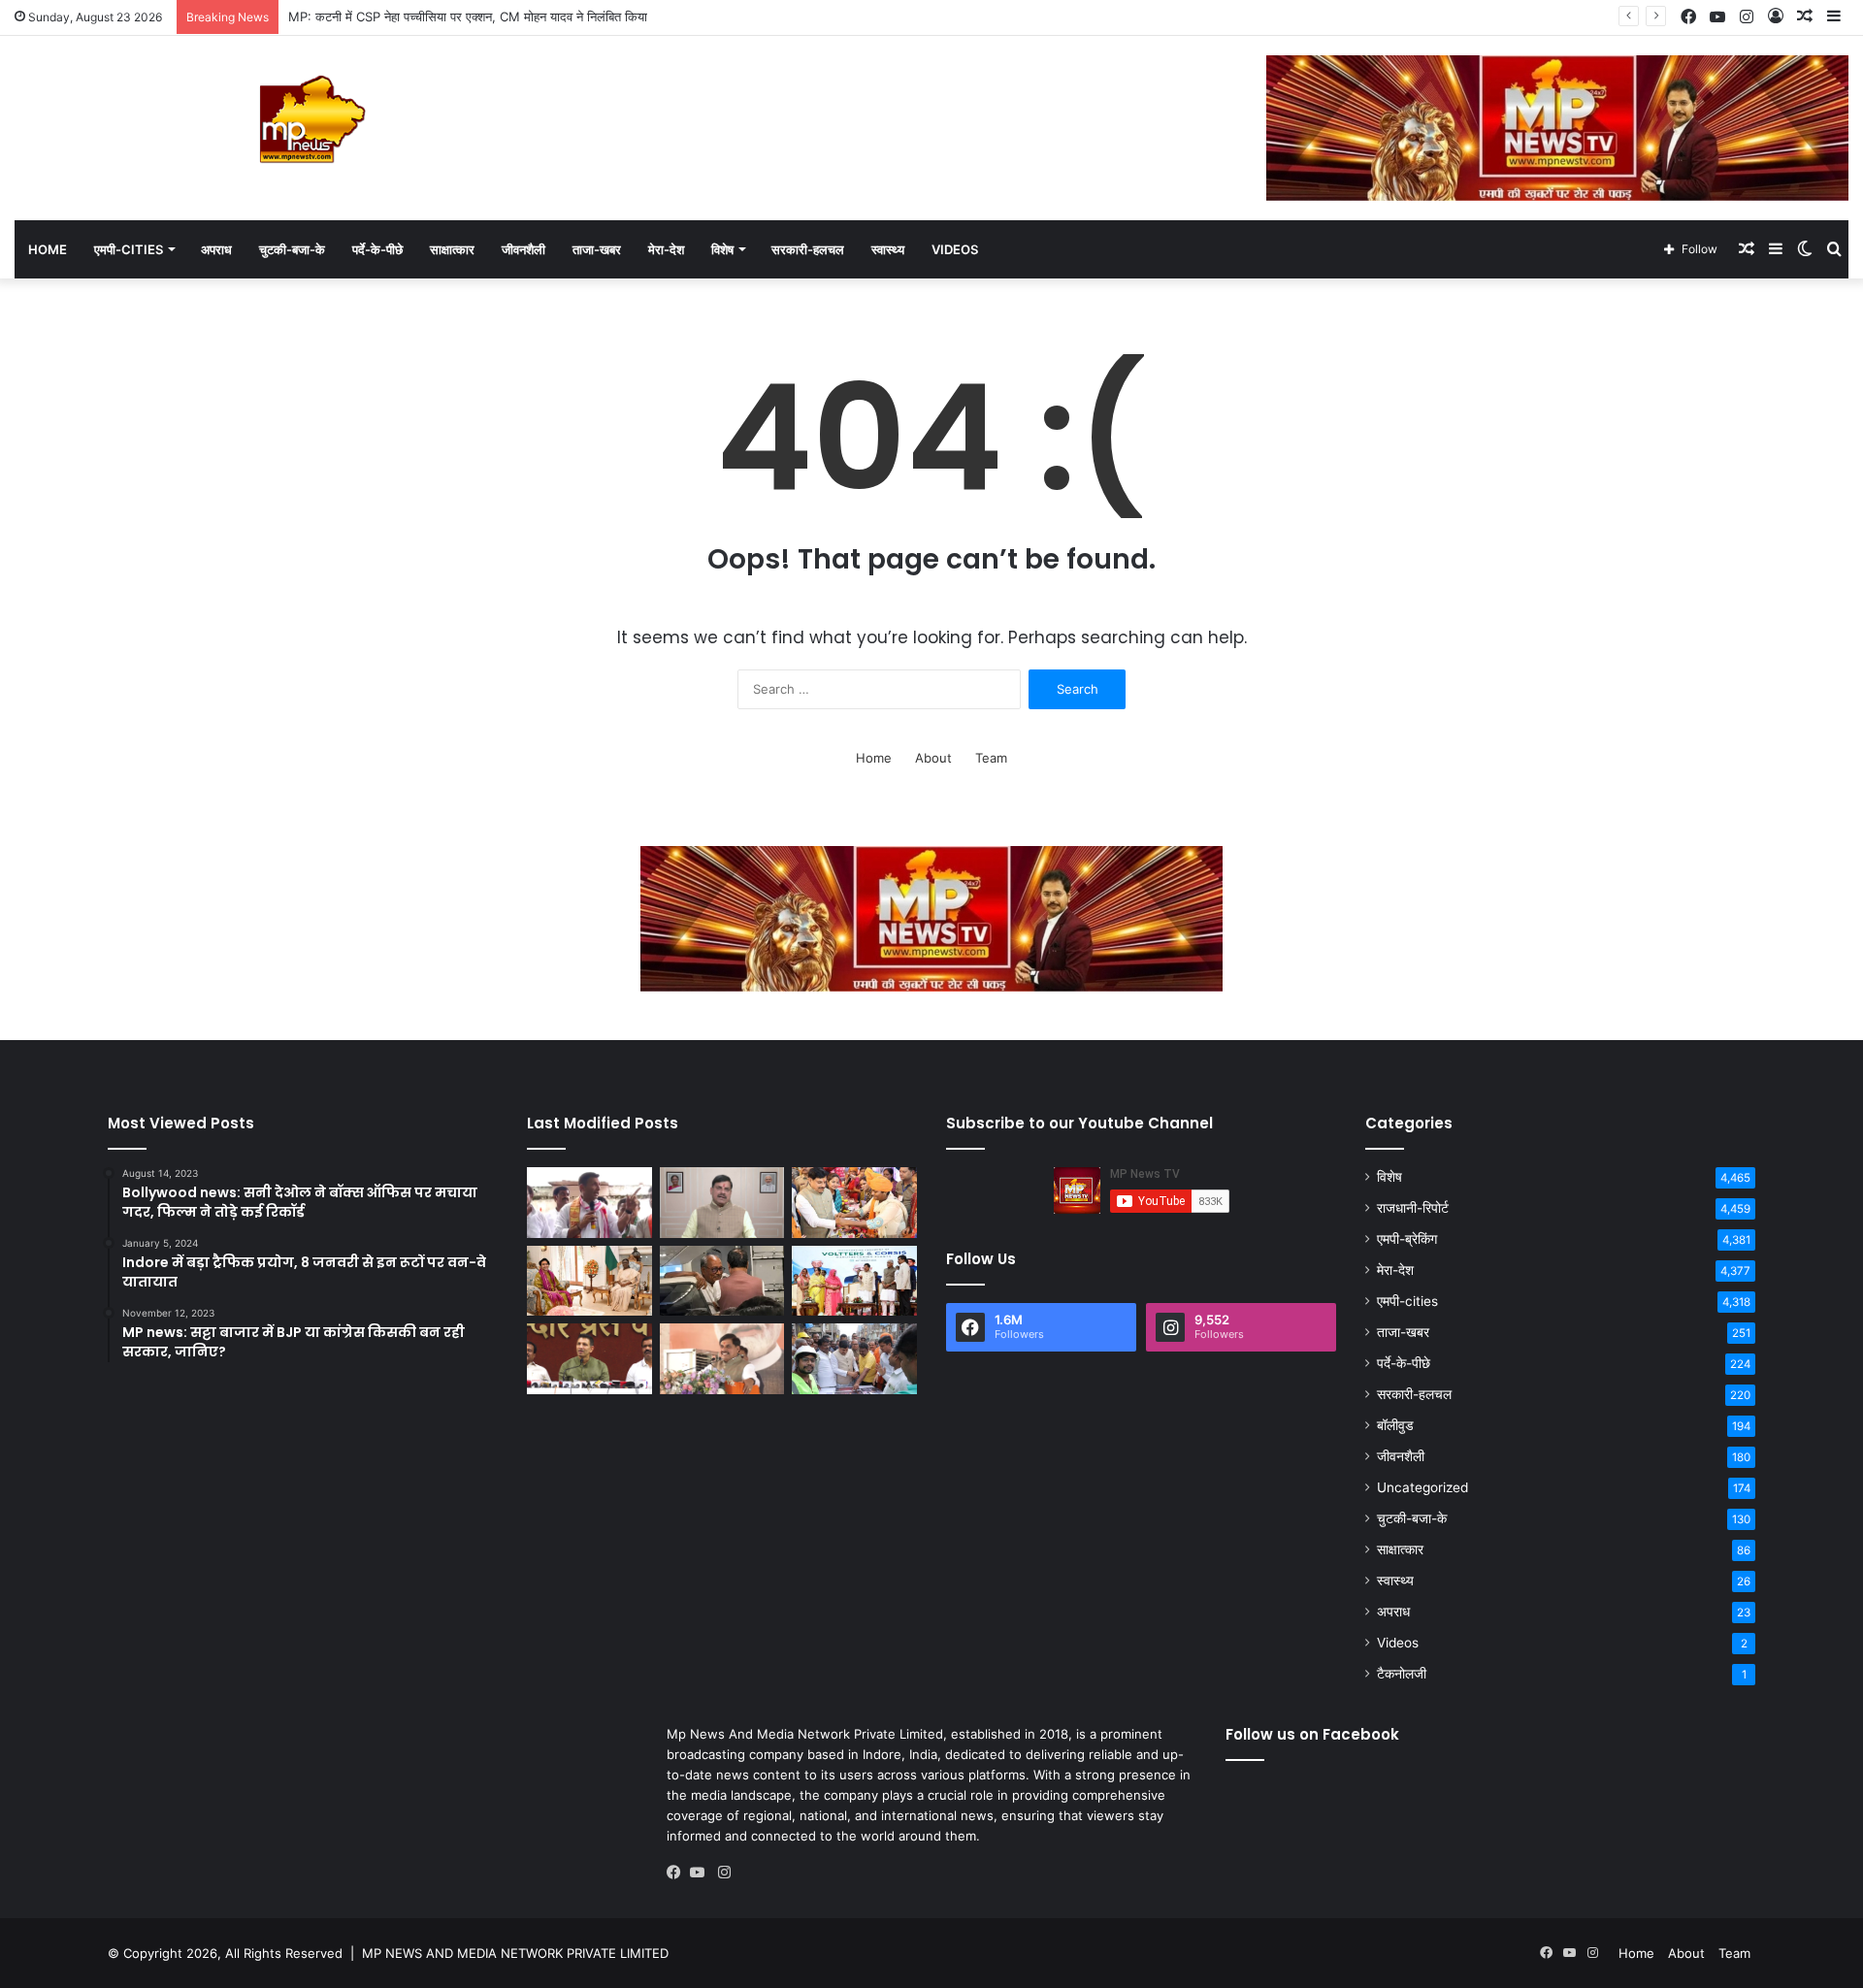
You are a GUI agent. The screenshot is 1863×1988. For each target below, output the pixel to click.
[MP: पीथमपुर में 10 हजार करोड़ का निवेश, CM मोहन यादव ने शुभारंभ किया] (854, 1281)
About (933, 758)
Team (991, 758)
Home (48, 249)
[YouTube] (702, 1873)
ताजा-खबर (597, 249)
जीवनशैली (523, 249)
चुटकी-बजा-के (292, 249)
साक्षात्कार (452, 249)
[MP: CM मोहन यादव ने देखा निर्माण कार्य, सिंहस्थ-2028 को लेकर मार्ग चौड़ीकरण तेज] (854, 1359)
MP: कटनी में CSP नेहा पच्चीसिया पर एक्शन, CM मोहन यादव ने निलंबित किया (468, 16)
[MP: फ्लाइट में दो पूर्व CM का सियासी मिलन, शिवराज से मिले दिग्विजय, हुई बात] (722, 1281)
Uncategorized (1422, 1487)
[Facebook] (678, 1873)
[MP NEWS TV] (310, 119)
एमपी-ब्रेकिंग (1407, 1239)
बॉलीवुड (1395, 1425)
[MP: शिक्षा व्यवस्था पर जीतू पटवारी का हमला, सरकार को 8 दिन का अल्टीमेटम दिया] (589, 1359)
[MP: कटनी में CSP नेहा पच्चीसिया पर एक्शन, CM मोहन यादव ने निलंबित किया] (722, 1203)
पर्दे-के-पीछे (377, 249)
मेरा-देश (666, 249)
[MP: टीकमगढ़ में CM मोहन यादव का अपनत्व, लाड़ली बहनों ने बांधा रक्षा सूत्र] (854, 1203)
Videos (955, 249)
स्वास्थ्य (888, 249)
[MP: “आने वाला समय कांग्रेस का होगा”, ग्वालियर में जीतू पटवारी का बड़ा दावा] (589, 1203)
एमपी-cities (129, 249)
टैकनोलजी (1402, 1674)
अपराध (216, 249)
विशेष (722, 249)
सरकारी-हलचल (808, 249)
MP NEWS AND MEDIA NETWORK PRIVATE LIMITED (515, 1953)
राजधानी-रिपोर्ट (1413, 1208)
